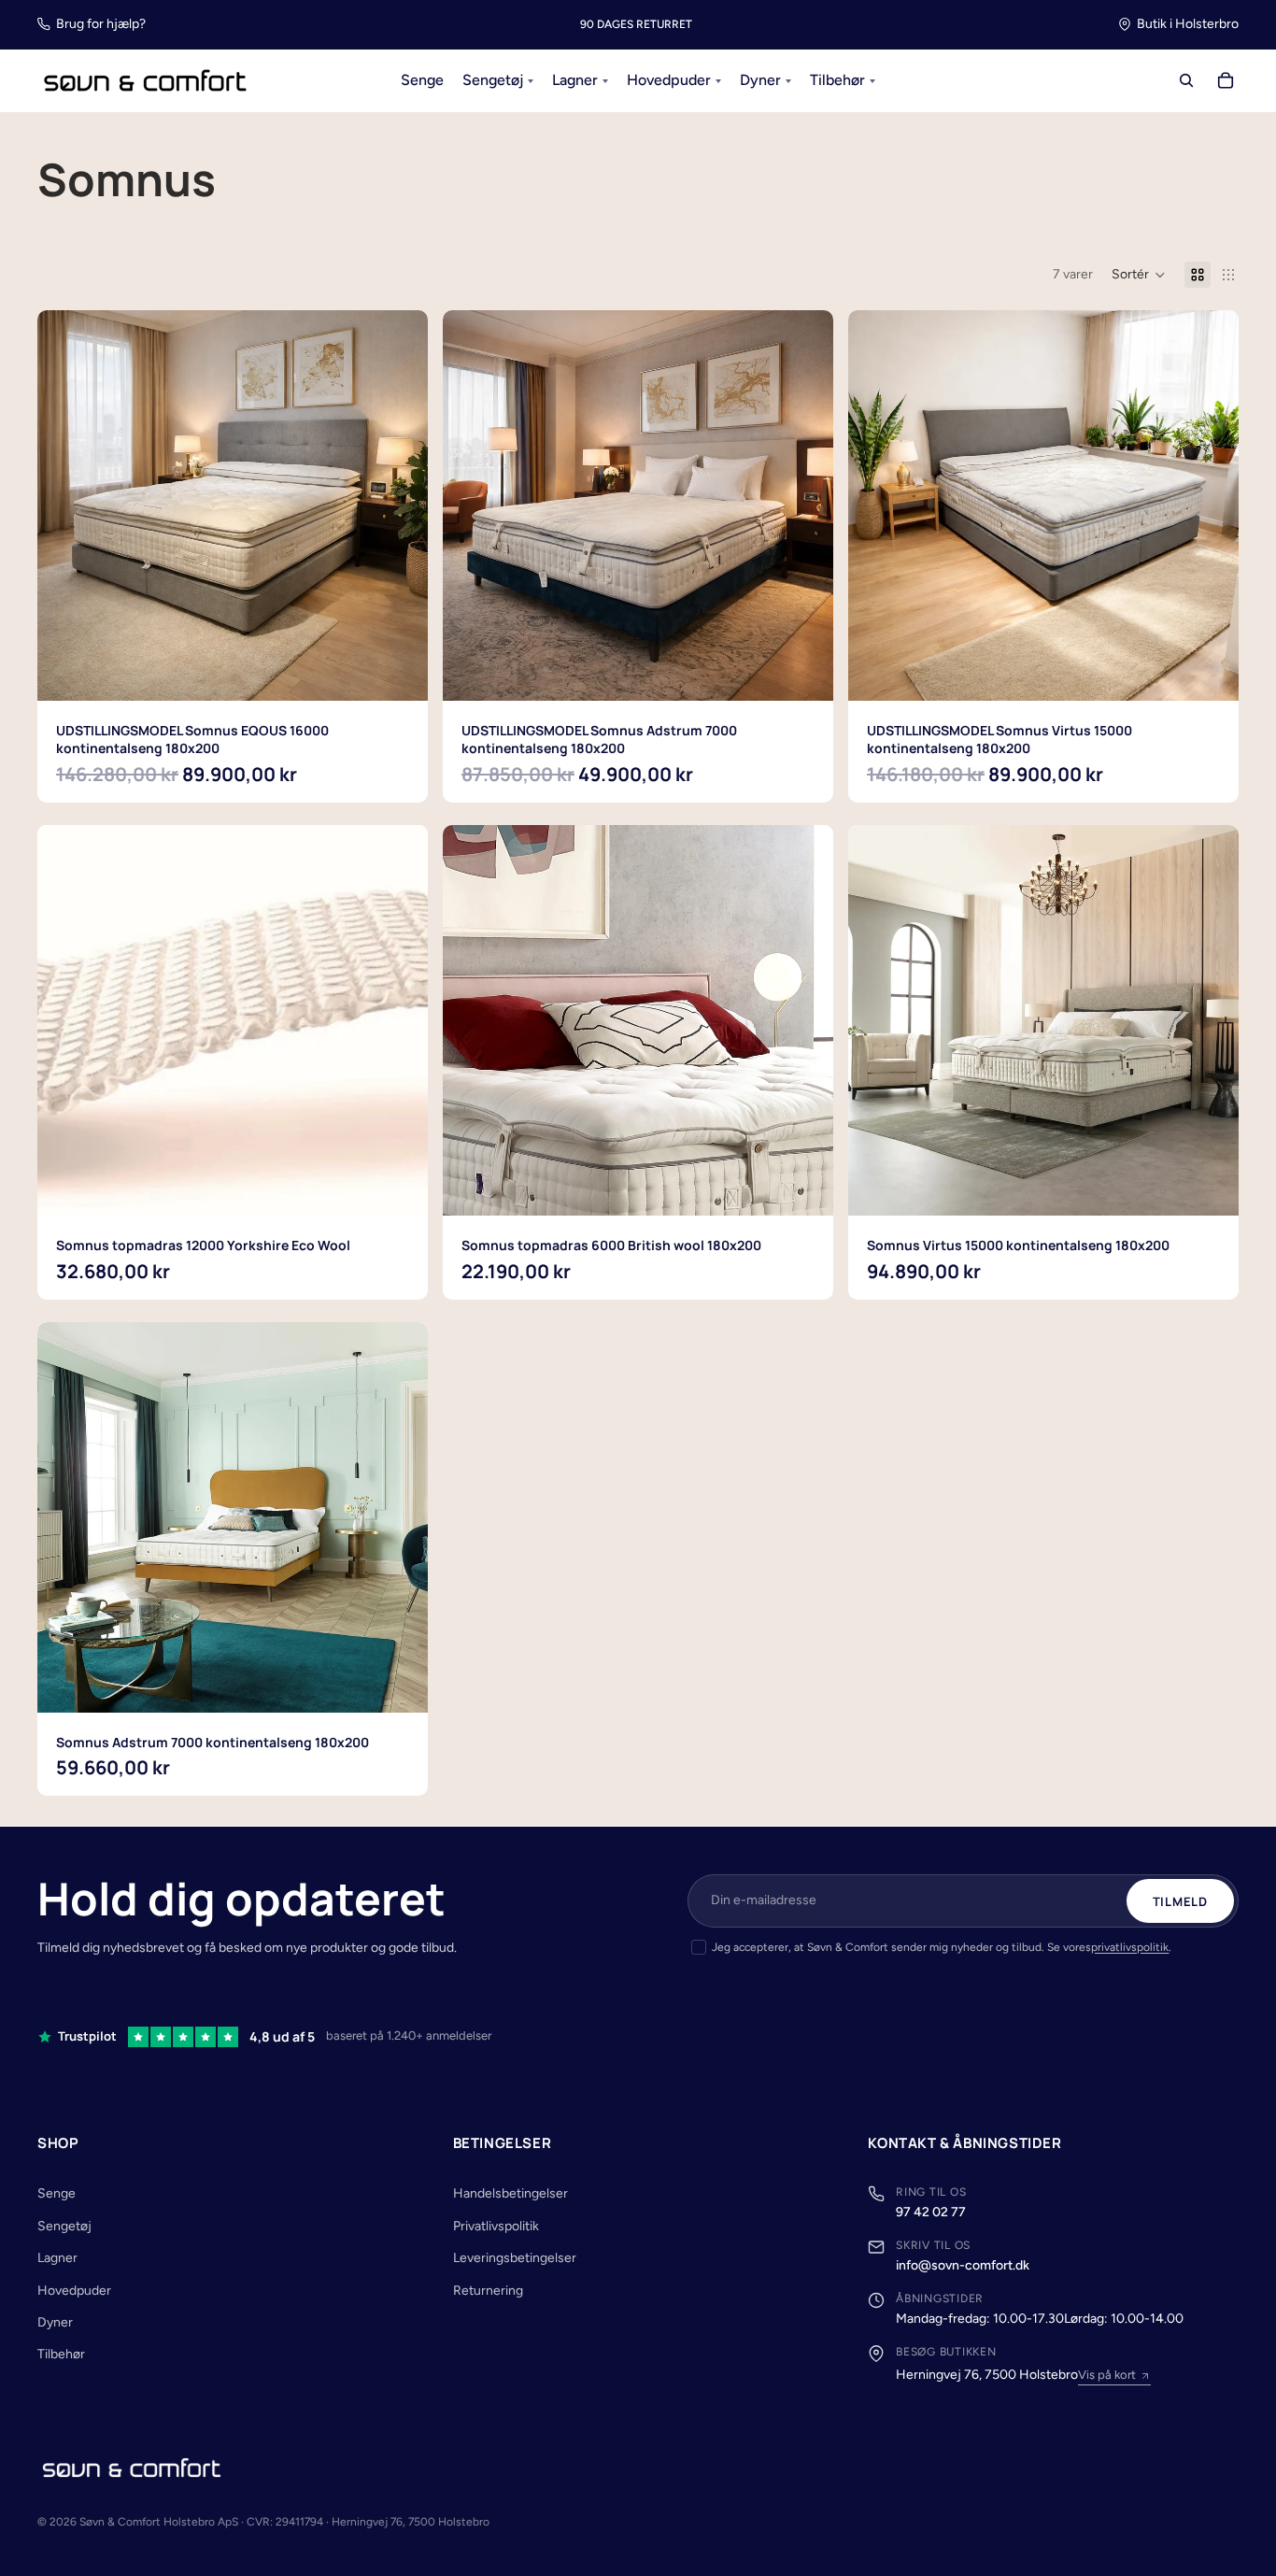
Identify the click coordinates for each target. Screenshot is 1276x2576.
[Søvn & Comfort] (132, 2468)
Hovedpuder (74, 2291)
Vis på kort (1107, 2375)
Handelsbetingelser (510, 2193)
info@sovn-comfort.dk (963, 2265)
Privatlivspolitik (496, 2226)
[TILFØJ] (399, 672)
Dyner (55, 2322)
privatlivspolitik (1130, 1947)
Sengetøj (64, 2226)
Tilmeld (1180, 1901)
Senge (57, 2193)
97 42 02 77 (931, 2212)
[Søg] (1186, 81)
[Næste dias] (400, 1020)
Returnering (488, 2291)
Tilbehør (61, 2354)
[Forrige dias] (65, 1020)
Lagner (57, 2258)
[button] (1139, 275)
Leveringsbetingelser (515, 2258)
